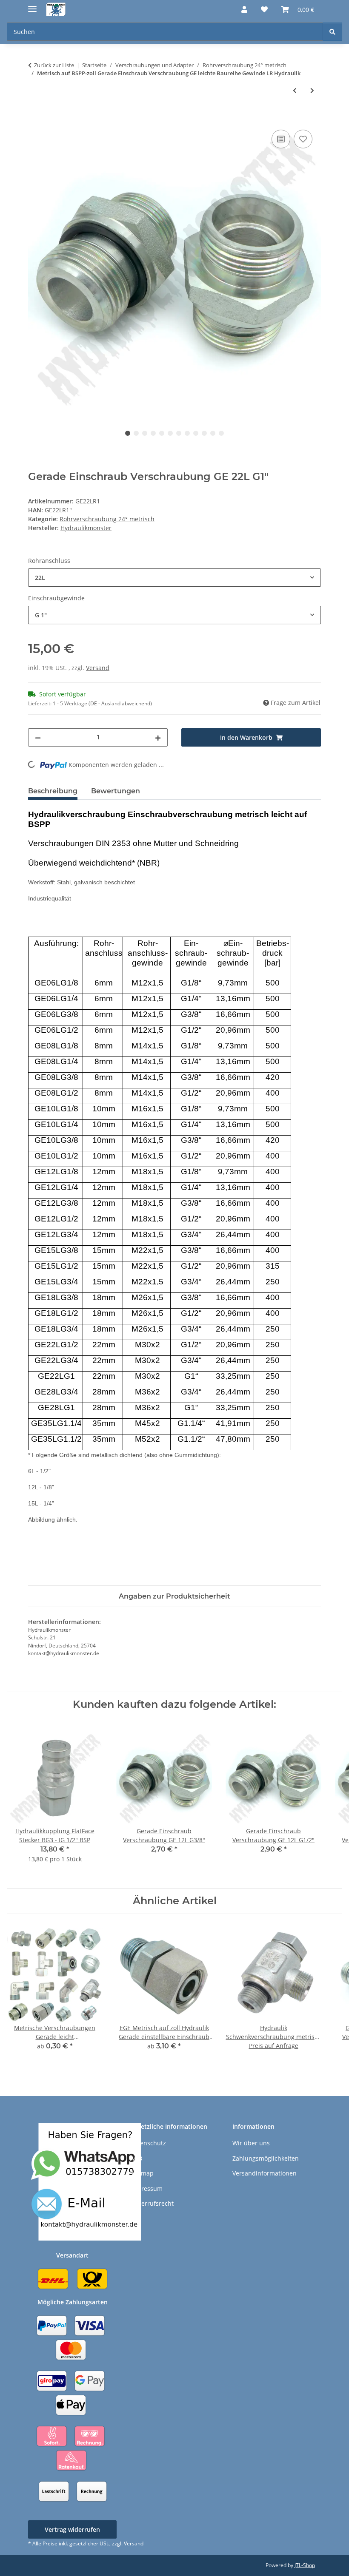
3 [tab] (145, 433)
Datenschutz (148, 2143)
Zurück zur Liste (54, 65)
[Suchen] (332, 32)
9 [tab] (196, 433)
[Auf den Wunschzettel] (303, 139)
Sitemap (142, 2173)
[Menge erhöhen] (158, 737)
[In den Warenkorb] (35, 118)
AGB (136, 2158)
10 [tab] (204, 433)
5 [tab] (162, 433)
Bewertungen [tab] (116, 791)
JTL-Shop (305, 2565)
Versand (98, 668)
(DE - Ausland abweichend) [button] (120, 703)
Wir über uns (251, 2143)
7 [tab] (179, 433)
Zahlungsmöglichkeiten (266, 2158)
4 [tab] (153, 433)
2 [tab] (136, 433)
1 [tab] (128, 433)
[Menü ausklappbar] (32, 5)
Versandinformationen (265, 2173)
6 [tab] (170, 433)
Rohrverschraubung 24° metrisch (107, 519)
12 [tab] (221, 433)
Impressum (146, 2188)
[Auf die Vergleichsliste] (281, 139)
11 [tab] (213, 433)
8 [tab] (187, 433)
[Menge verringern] (38, 737)
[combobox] (174, 578)
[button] (244, 9)
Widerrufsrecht (152, 2203)
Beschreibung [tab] (53, 791)
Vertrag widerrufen (72, 2529)
